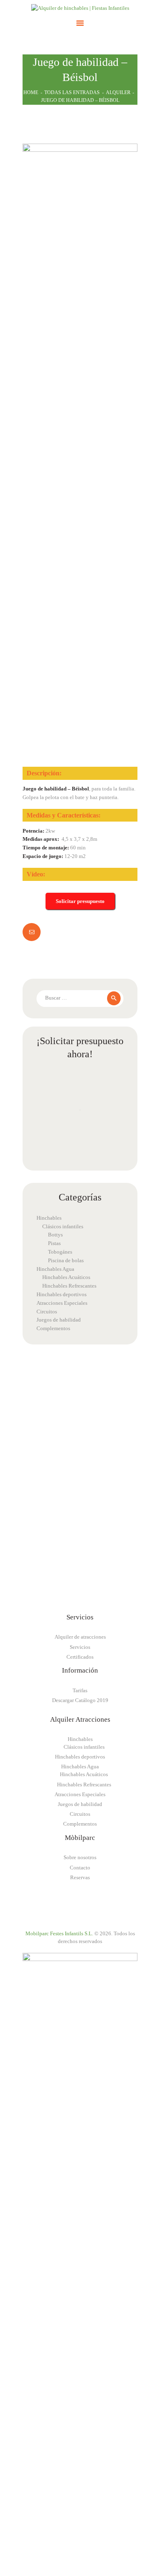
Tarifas (80, 1690)
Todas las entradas (72, 92)
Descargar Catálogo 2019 (80, 1700)
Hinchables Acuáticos (66, 1277)
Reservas (80, 1877)
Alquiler (118, 92)
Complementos (53, 1328)
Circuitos (47, 1312)
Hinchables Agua (55, 1269)
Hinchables (49, 1218)
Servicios (80, 1647)
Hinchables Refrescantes (69, 1286)
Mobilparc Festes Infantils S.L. (59, 1933)
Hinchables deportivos (62, 1294)
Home (31, 92)
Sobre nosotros (80, 1857)
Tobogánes (60, 1252)
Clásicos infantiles (63, 1226)
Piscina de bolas (66, 1260)
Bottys (55, 1235)
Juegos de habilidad (59, 1320)
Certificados (80, 1657)
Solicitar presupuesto (80, 901)
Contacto (80, 1868)
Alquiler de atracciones (80, 1637)
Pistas (54, 1243)
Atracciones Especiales (62, 1303)
